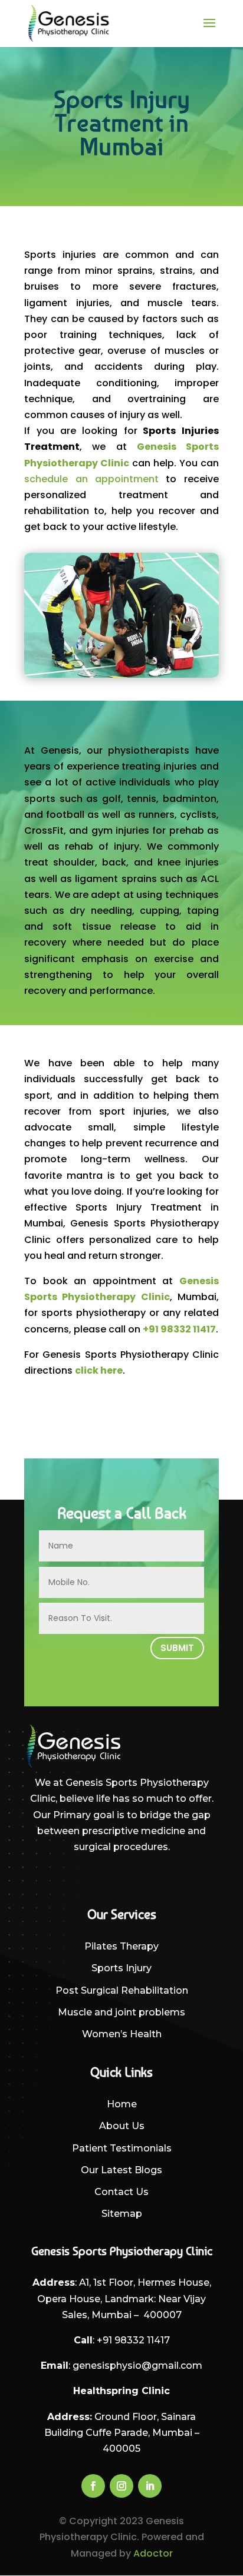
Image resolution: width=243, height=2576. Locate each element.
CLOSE (221, 1148)
